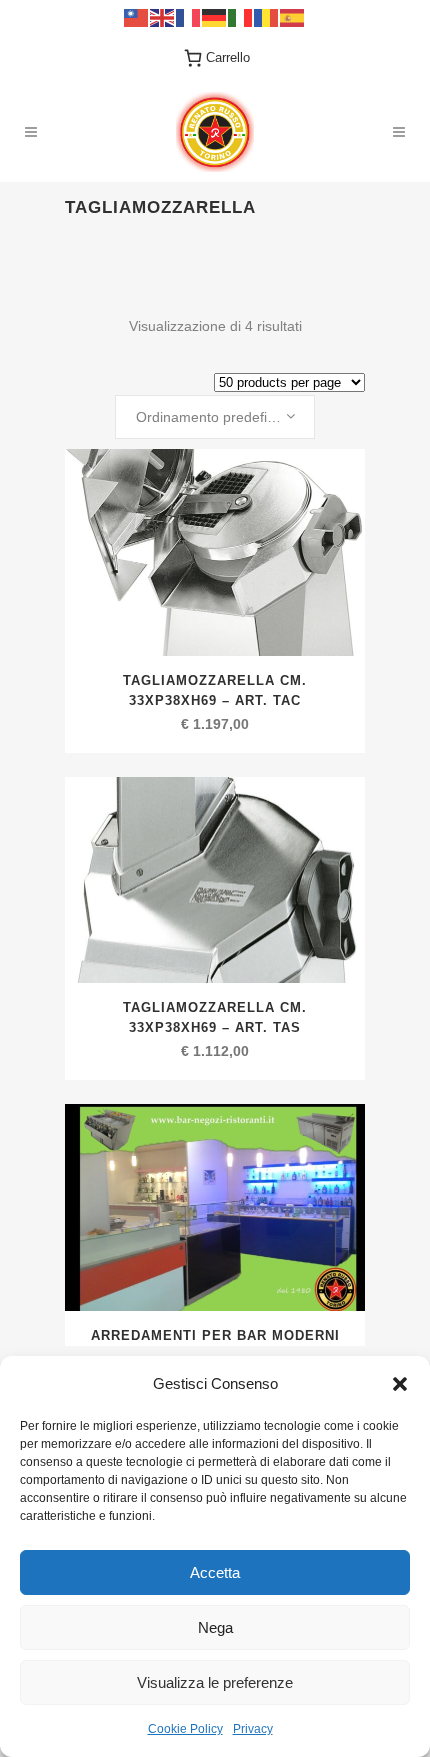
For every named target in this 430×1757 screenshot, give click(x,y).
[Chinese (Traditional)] (137, 16)
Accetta (215, 1572)
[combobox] (215, 417)
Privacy (253, 1729)
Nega (215, 1627)
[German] (215, 16)
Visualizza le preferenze (215, 1682)
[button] (400, 1384)
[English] (163, 16)
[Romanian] (267, 16)
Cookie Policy (185, 1729)
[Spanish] (293, 16)
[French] (189, 16)
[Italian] (241, 16)
